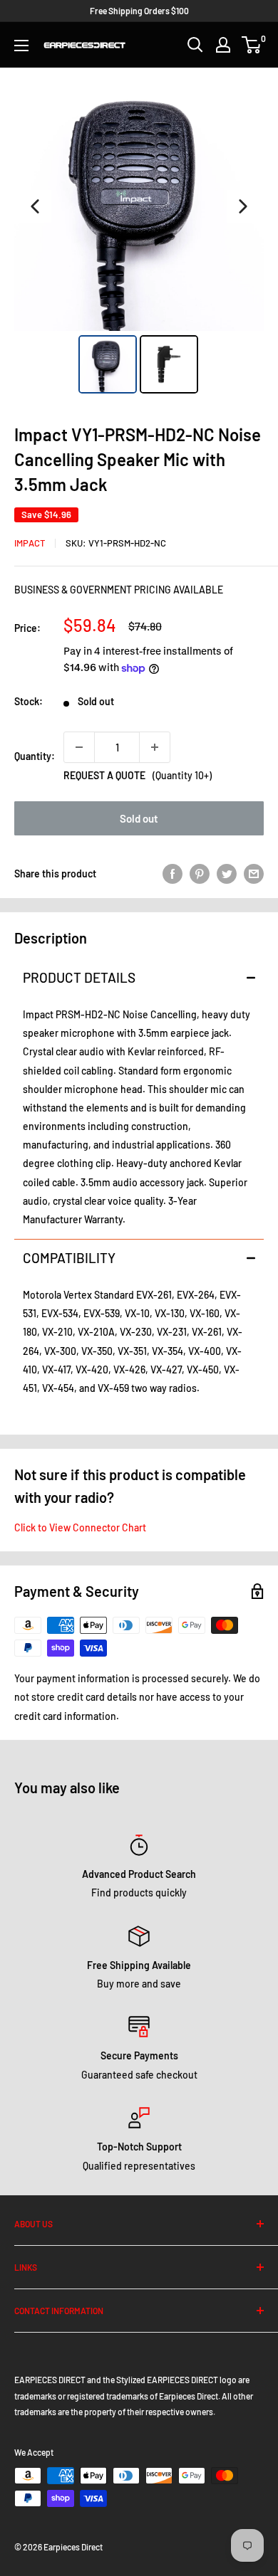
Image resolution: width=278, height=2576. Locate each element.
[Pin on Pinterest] (200, 874)
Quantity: (35, 756)
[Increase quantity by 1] (155, 747)
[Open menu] (21, 46)
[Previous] (35, 206)
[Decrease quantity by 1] (79, 747)
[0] (252, 45)
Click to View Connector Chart (80, 1527)
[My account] (223, 45)
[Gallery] (139, 240)
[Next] (243, 206)
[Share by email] (254, 874)
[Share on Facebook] (173, 874)
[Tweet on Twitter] (227, 874)
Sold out (139, 818)
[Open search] (195, 45)
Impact (30, 543)
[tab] (139, 977)
